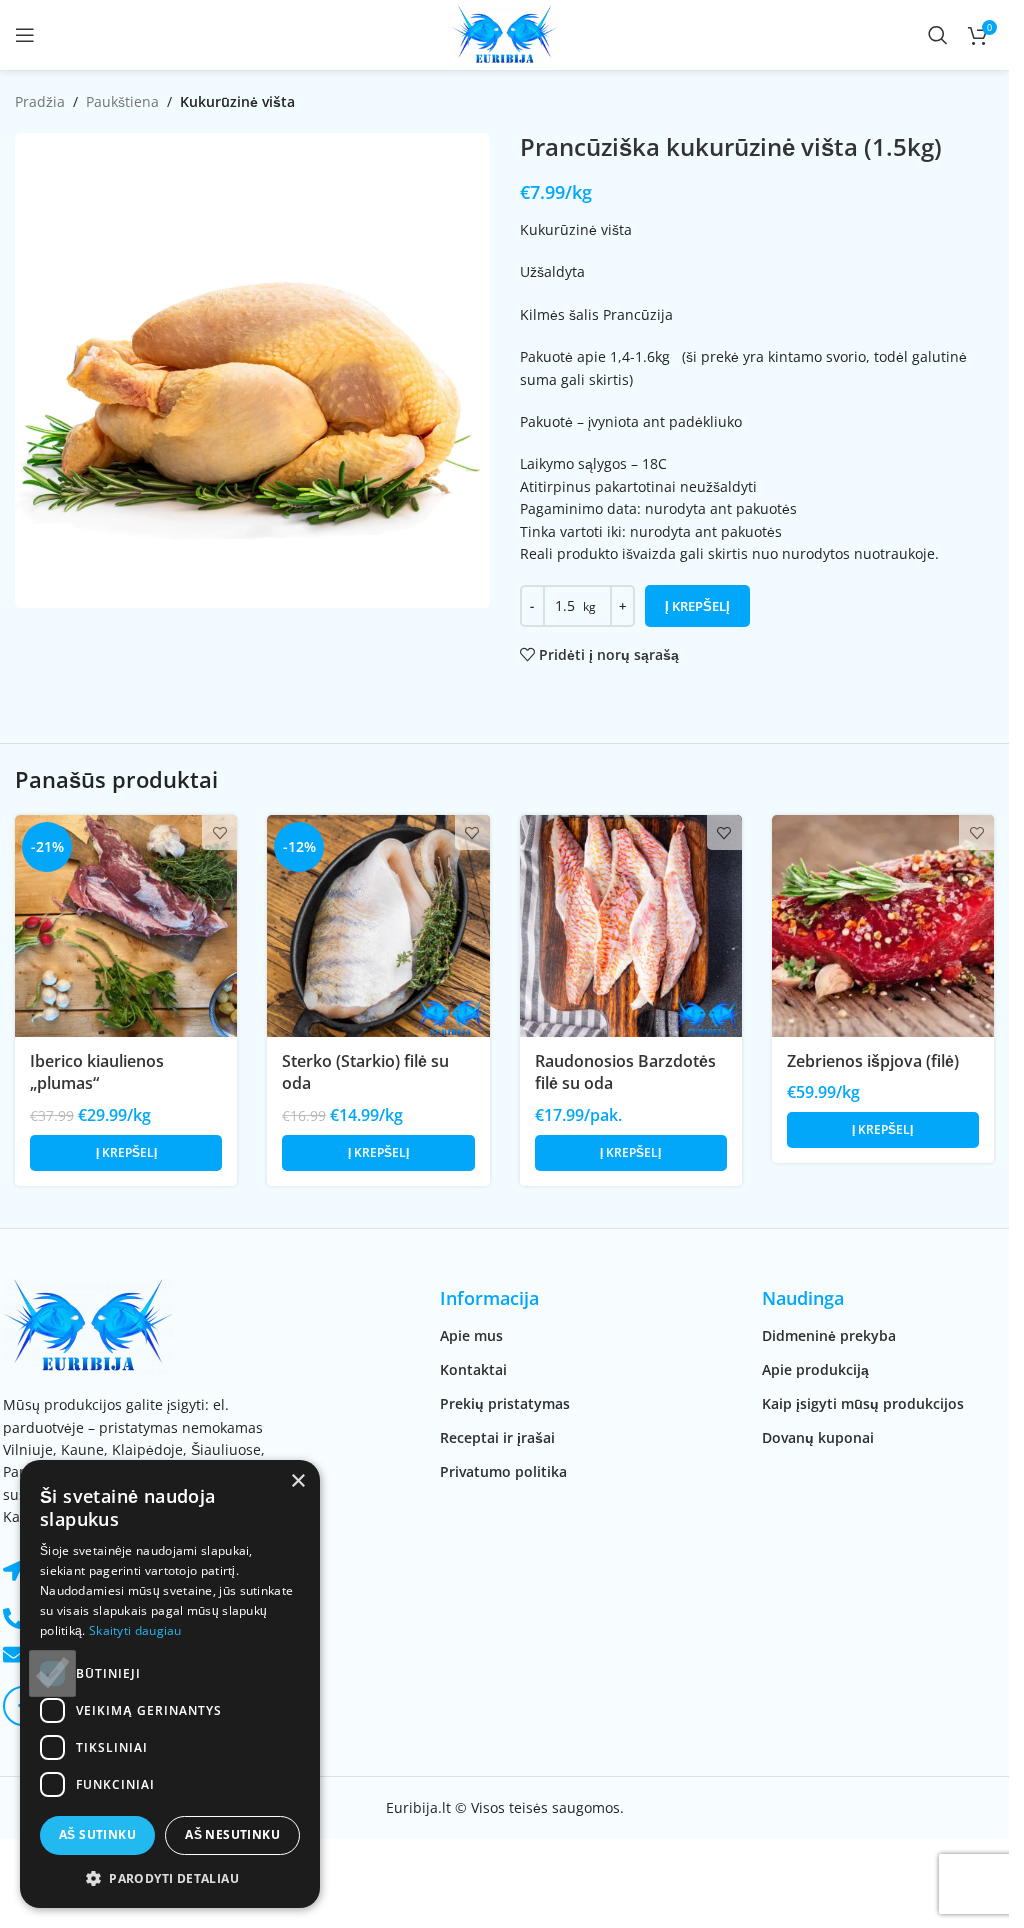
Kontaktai (473, 1369)
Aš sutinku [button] (97, 1834)
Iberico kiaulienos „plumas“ (97, 1072)
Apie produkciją (815, 1369)
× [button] (297, 1481)
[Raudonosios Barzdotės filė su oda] (631, 926)
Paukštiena (122, 101)
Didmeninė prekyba (829, 1335)
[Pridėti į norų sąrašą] (219, 832)
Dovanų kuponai (818, 1437)
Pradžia (40, 101)
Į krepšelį (697, 606)
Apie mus (471, 1335)
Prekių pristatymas (505, 1403)
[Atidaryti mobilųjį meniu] (25, 35)
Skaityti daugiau (135, 1630)
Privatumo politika (503, 1471)
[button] (126, 1153)
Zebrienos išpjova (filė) (873, 1061)
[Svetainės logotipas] (504, 33)
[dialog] (170, 1684)
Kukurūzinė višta (237, 101)
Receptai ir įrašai (497, 1437)
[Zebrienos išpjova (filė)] (883, 926)
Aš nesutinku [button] (232, 1834)
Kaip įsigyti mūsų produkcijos (863, 1403)
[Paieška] (938, 35)
